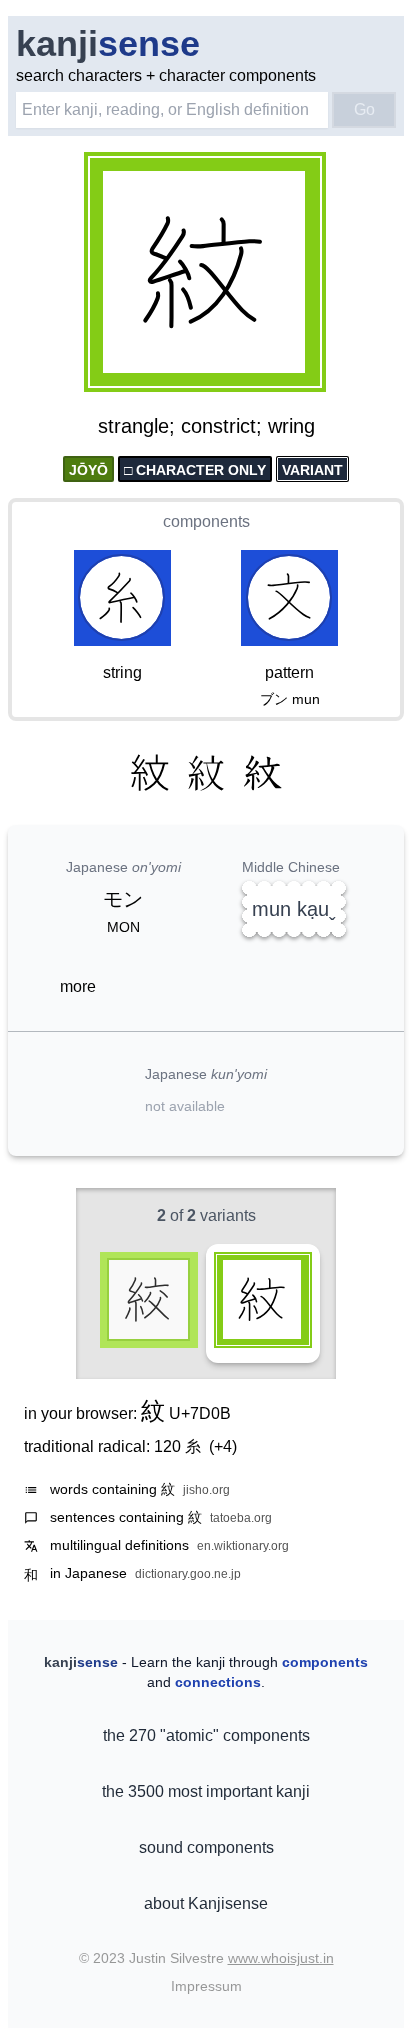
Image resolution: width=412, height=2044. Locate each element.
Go (364, 109)
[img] (206, 274)
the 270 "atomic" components (206, 1735)
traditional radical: (130, 1446)
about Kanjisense (206, 1903)
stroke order (271, 378)
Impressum (206, 1986)
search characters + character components (166, 75)
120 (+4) (195, 1446)
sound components (206, 1847)
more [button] (78, 986)
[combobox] (172, 110)
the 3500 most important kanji (206, 1791)
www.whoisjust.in (281, 1958)
